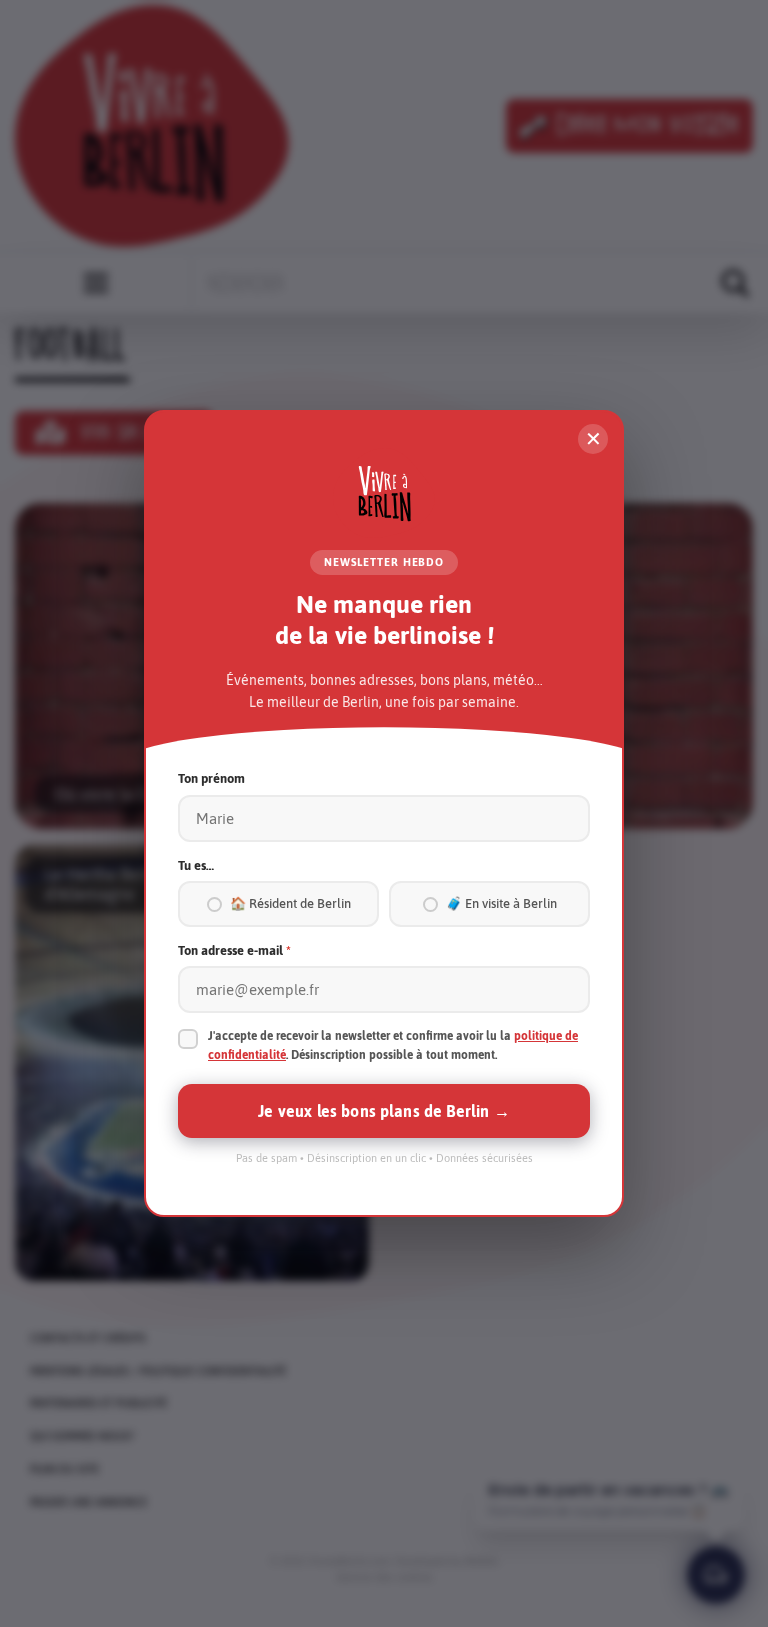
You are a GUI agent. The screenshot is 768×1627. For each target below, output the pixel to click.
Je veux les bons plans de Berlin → (383, 1111)
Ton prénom (211, 778)
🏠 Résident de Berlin (290, 903)
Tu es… (196, 865)
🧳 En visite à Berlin (501, 903)
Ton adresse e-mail (234, 950)
